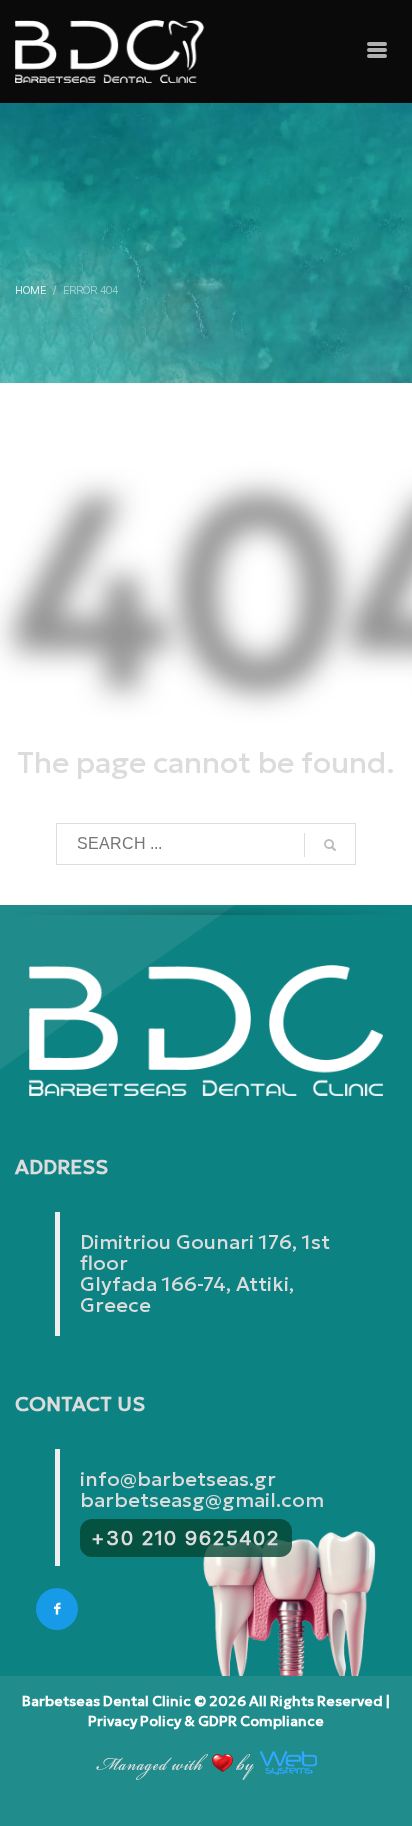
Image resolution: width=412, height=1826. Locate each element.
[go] (330, 845)
